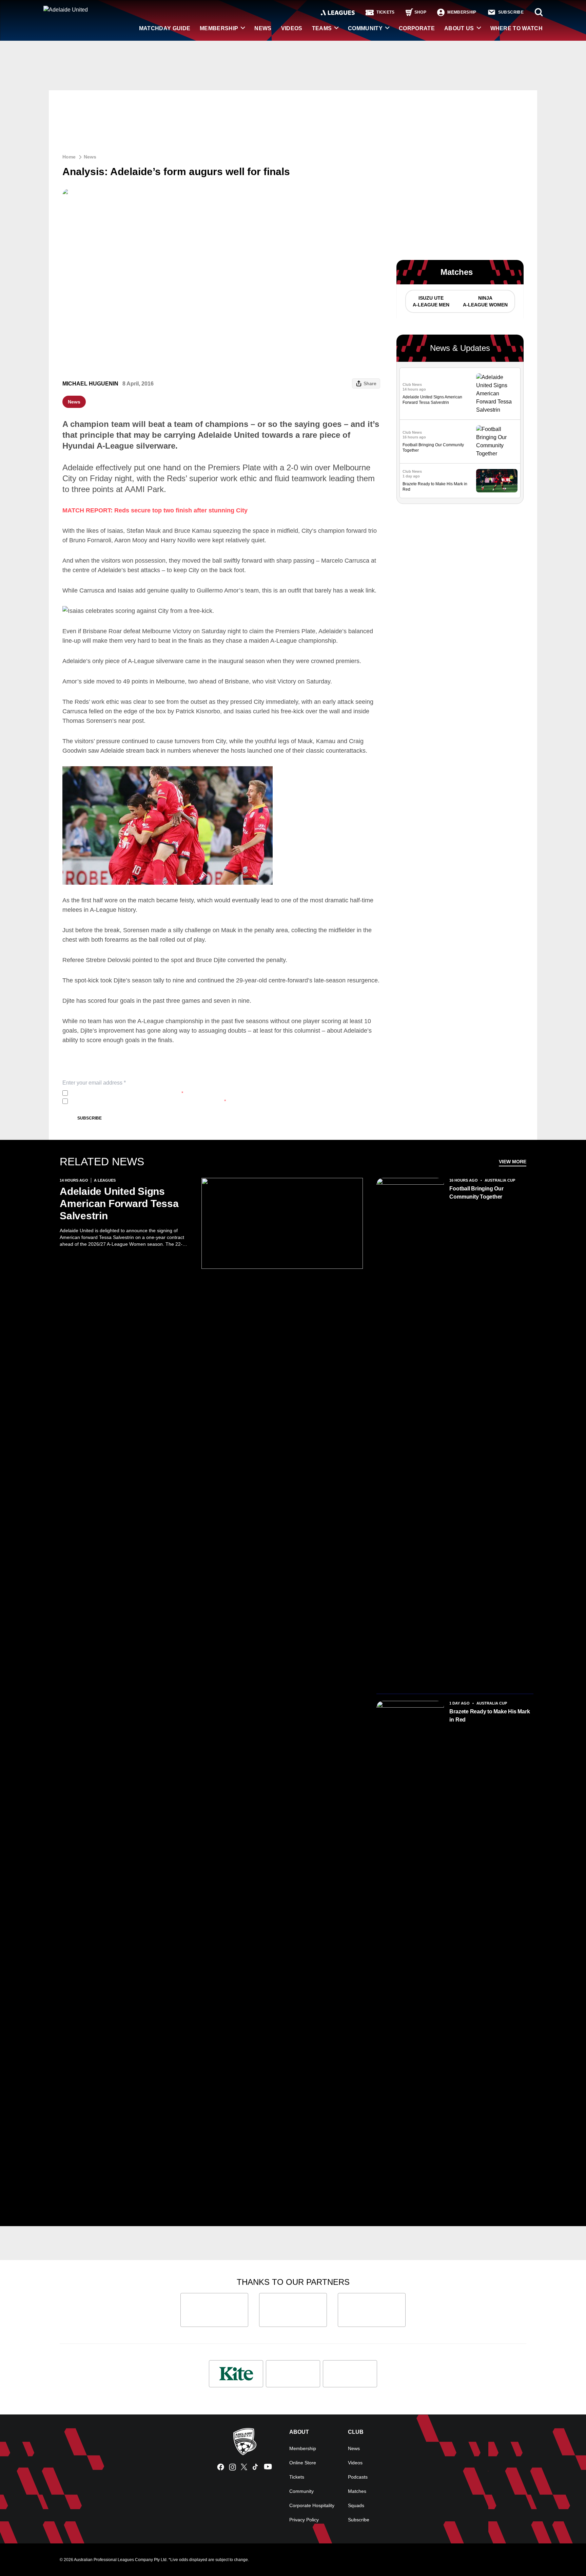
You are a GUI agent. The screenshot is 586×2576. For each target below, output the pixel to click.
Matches (357, 2491)
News (263, 28)
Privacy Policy (115, 1093)
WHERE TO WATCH (516, 28)
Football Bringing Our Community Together (476, 1193)
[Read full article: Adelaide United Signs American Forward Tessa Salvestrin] (497, 394)
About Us (459, 28)
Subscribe (90, 1118)
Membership (219, 28)
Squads (356, 2505)
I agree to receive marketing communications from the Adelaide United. (148, 1101)
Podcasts (358, 2477)
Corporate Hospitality (312, 2505)
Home (69, 157)
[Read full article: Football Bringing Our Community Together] (497, 441)
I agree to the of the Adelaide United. (127, 1093)
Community (365, 28)
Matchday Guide (165, 28)
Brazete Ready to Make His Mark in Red (490, 1716)
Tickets (297, 2477)
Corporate (417, 28)
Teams (322, 28)
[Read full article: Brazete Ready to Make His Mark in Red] (497, 481)
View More (513, 1162)
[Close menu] (565, 2555)
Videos (292, 28)
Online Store (303, 2463)
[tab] (431, 301)
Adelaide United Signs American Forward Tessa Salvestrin (119, 1204)
